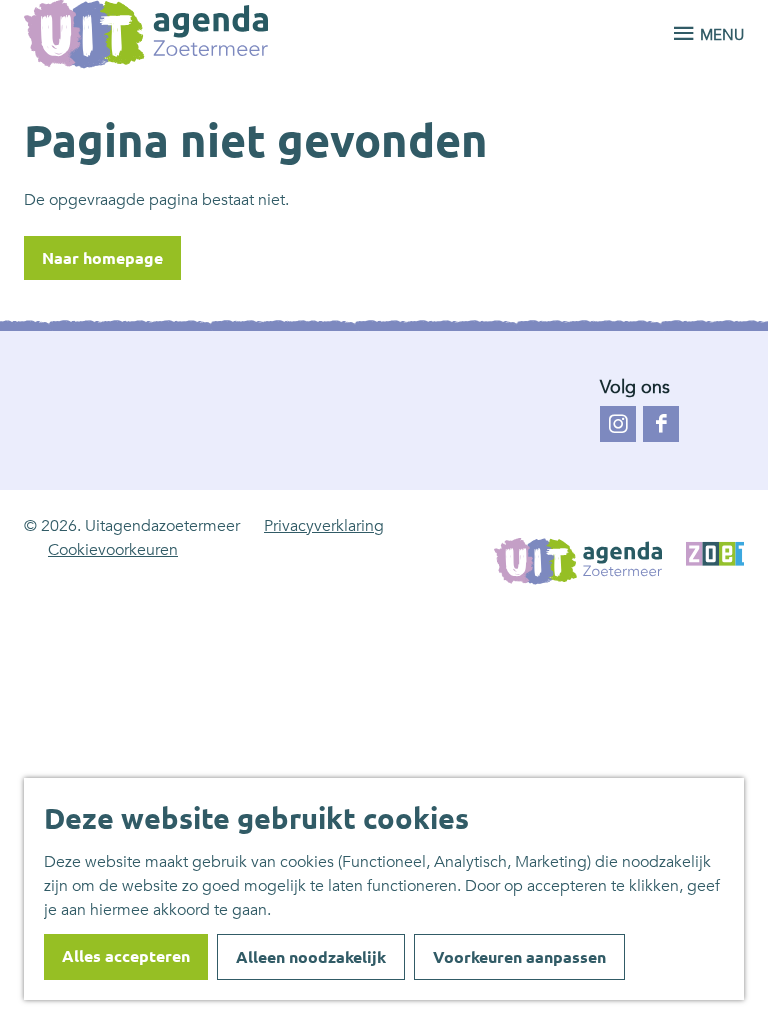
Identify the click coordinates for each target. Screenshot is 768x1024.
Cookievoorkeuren (113, 550)
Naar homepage (102, 258)
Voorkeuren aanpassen (519, 957)
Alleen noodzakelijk (311, 957)
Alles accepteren (126, 956)
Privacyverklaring (324, 526)
